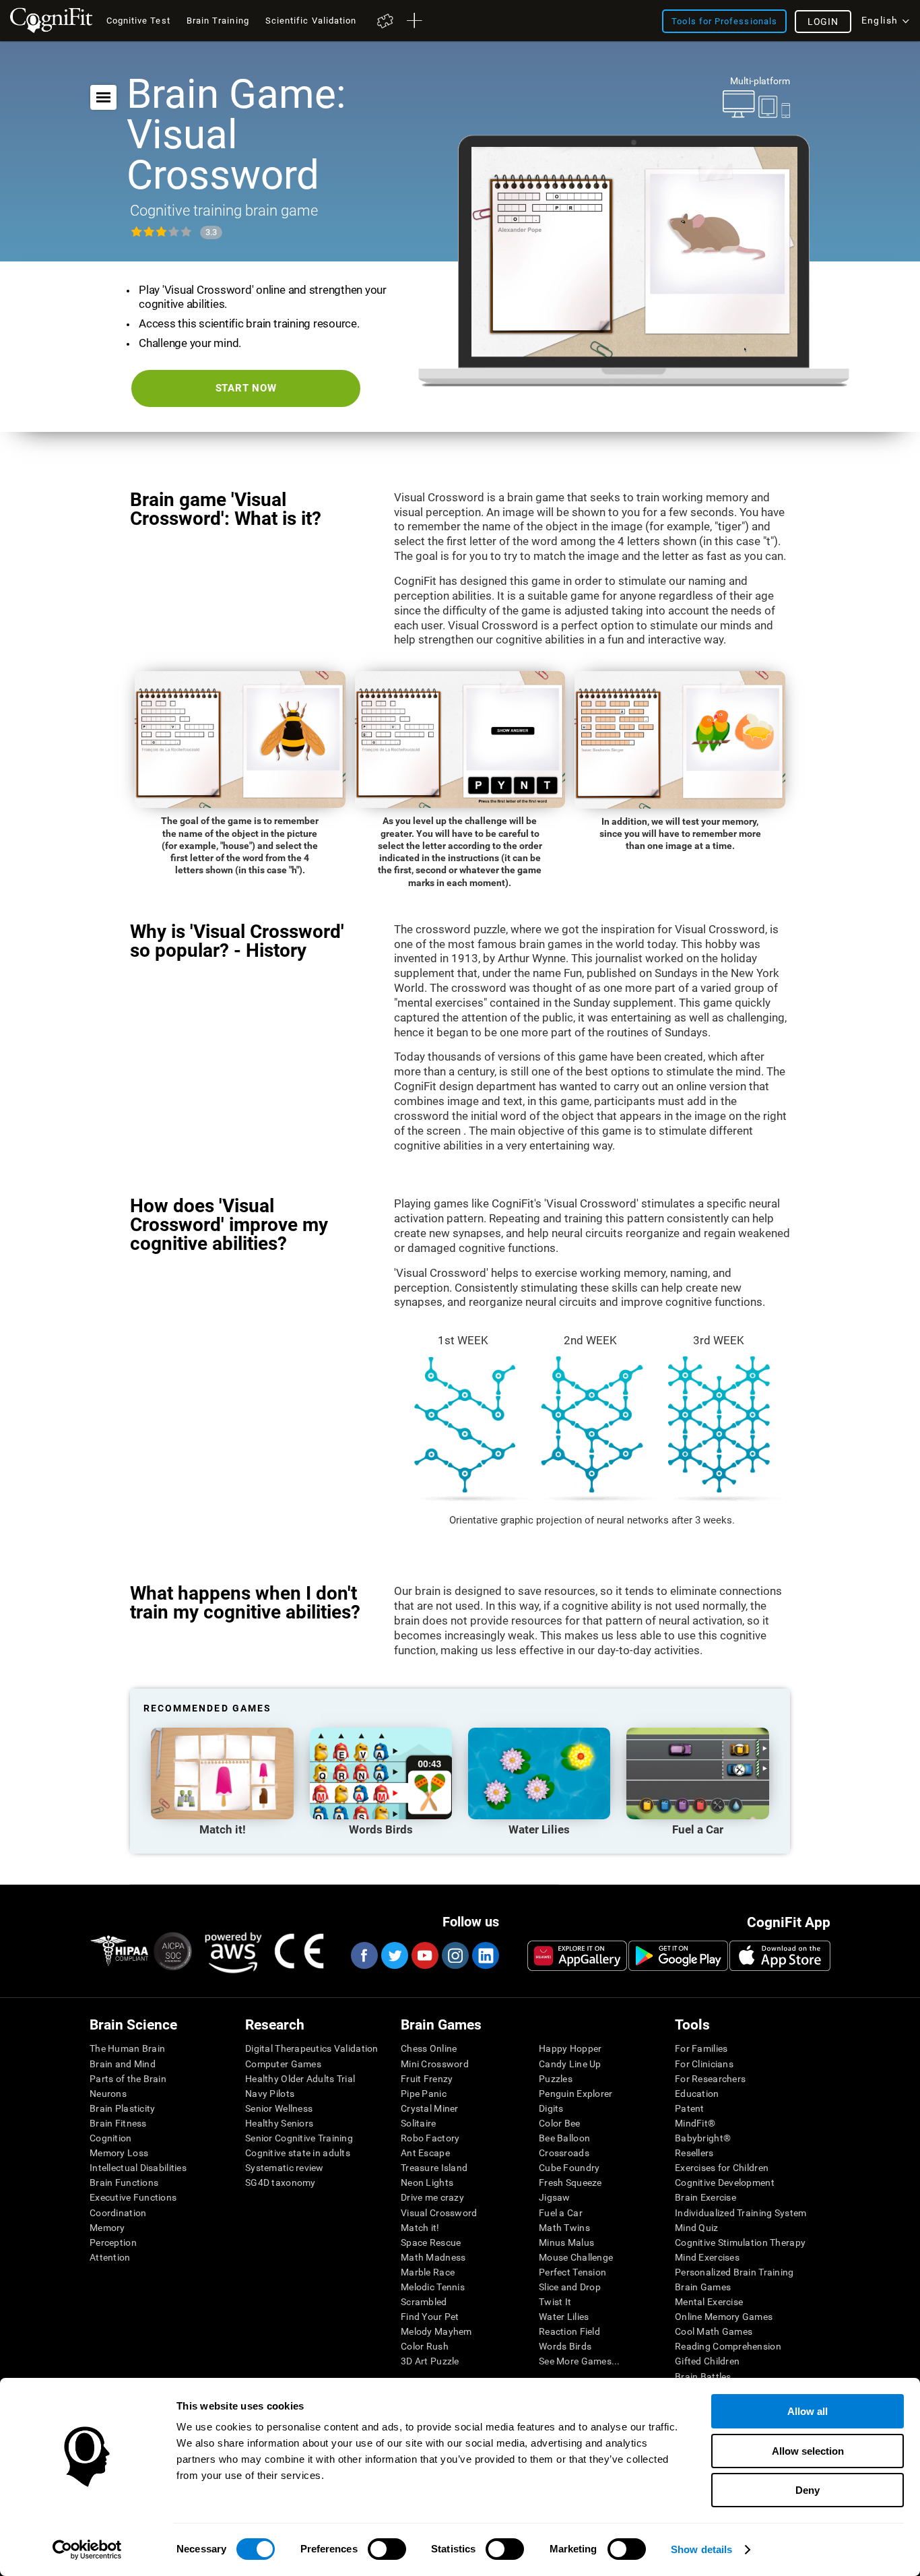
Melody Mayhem (436, 2331)
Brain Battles (703, 2377)
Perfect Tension (572, 2272)
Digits (551, 2108)
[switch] (387, 2549)
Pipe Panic (424, 2094)
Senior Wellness (279, 2108)
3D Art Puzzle (430, 2361)
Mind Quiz (697, 2228)
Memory (107, 2228)
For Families (701, 2048)
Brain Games (703, 2287)
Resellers (694, 2153)
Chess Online (429, 2048)
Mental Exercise (709, 2302)
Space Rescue (431, 2242)
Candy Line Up (570, 2064)
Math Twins (564, 2228)
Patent (690, 2108)
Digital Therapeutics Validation (312, 2048)
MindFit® (695, 2123)
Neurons (108, 2094)
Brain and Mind (123, 2064)
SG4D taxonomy (281, 2182)
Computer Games (283, 2064)
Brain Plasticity (122, 2108)
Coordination (118, 2213)
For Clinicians (704, 2064)
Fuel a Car (561, 2213)
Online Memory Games (724, 2317)
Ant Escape (425, 2153)
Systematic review (285, 2168)
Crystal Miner (430, 2108)
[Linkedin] (485, 1955)
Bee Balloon (564, 2138)
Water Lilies (564, 2317)
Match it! (420, 2228)
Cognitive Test (138, 21)
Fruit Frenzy (427, 2079)
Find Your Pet (430, 2317)
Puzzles (556, 2079)
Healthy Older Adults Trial (300, 2079)
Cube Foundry (569, 2168)
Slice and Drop (570, 2287)
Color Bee (560, 2123)
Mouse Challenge (576, 2257)
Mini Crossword (435, 2064)
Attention (110, 2257)
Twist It (555, 2302)
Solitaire (419, 2123)
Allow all (808, 2411)
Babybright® (703, 2138)
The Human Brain (127, 2048)
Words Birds (565, 2346)
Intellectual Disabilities (138, 2168)
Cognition (111, 2138)
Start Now (246, 388)
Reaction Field (569, 2331)
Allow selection (808, 2451)
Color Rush (425, 2346)
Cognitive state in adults (298, 2153)
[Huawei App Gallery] (577, 1955)
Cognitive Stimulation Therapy (740, 2242)
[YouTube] (424, 1955)
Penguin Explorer (576, 2094)
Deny (808, 2490)
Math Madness (433, 2257)
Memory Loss (119, 2153)
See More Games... (580, 2361)
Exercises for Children (722, 2168)
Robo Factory (430, 2138)
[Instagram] (455, 1955)
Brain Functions (124, 2182)
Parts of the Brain (128, 2079)
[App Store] (780, 1955)
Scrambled (424, 2302)
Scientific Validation (311, 21)
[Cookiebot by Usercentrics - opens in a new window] (87, 2550)
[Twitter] (394, 1955)
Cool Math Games (714, 2331)
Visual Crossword (439, 2213)
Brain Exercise (705, 2197)
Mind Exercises (707, 2257)
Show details (701, 2549)
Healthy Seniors (279, 2123)
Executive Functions (133, 2197)
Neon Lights (427, 2182)
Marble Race (428, 2272)
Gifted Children (707, 2361)
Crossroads (564, 2153)
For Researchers (710, 2079)
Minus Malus (566, 2242)
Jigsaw (555, 2197)
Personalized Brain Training (734, 2272)
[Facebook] (364, 1955)
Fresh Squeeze (570, 2182)
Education (697, 2094)
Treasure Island (434, 2168)
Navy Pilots (270, 2094)
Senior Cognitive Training (299, 2138)
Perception (113, 2242)
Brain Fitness (118, 2123)
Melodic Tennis (433, 2287)
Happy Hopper (570, 2048)
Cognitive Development (725, 2182)
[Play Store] (678, 1955)
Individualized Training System (741, 2213)
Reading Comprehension (728, 2346)
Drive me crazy (432, 2197)
